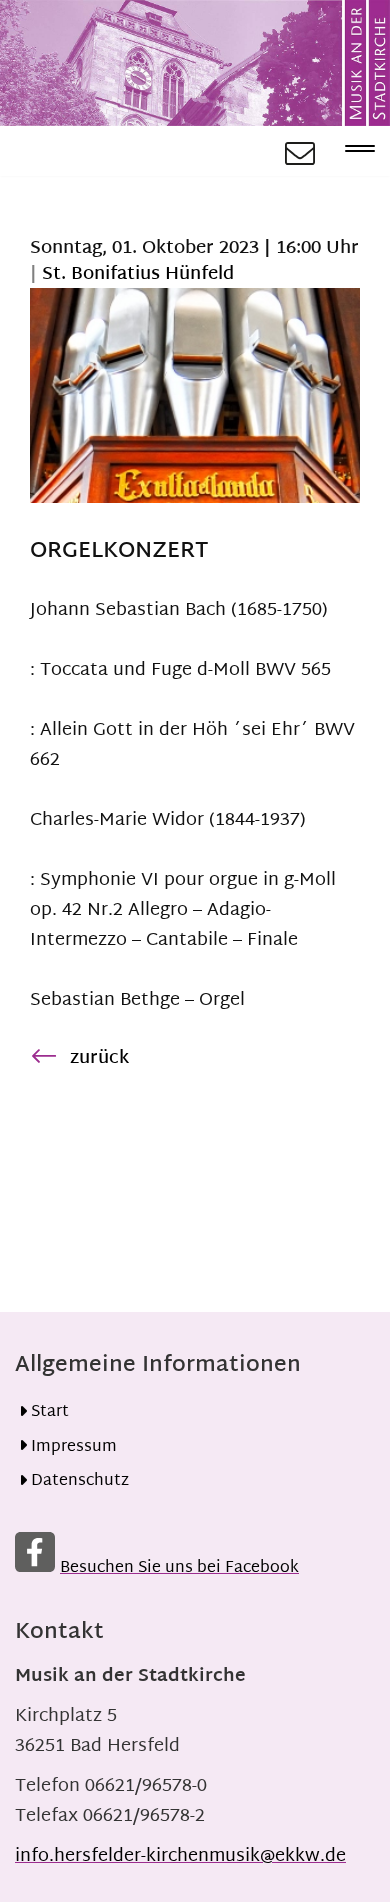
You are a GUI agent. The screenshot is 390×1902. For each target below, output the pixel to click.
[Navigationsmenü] (352, 151)
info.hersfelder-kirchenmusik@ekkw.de (180, 1856)
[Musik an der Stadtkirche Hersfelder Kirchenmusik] (195, 63)
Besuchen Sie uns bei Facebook (179, 1568)
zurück (99, 1058)
